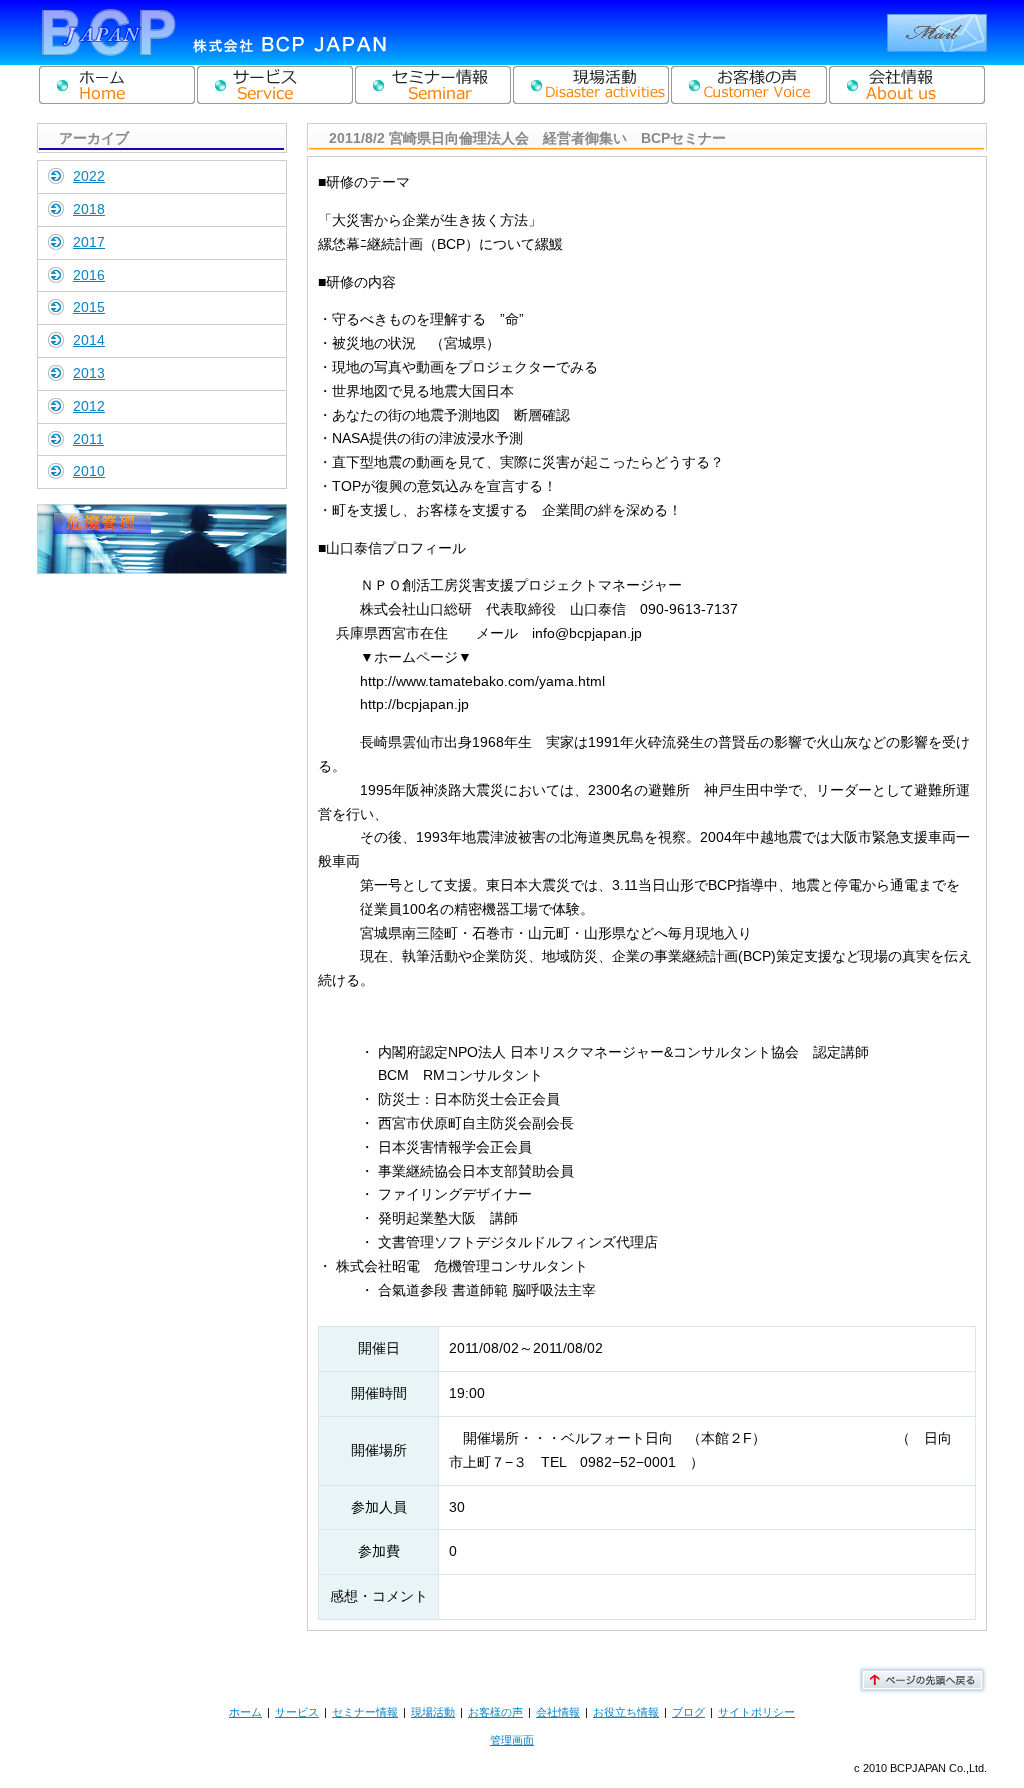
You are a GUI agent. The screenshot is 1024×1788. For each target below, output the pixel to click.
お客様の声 (495, 1712)
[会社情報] (907, 85)
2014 (89, 340)
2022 (89, 176)
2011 (88, 439)
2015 (89, 307)
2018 (89, 209)
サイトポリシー (756, 1712)
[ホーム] (116, 85)
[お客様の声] (749, 85)
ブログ (688, 1712)
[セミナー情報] (433, 85)
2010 (89, 471)
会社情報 (558, 1712)
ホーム (245, 1712)
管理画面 (512, 1740)
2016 (89, 275)
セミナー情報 (365, 1712)
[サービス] (275, 85)
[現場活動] (591, 85)
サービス (297, 1712)
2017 (89, 242)
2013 (89, 373)
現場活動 (433, 1712)
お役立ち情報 (626, 1712)
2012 (89, 406)
